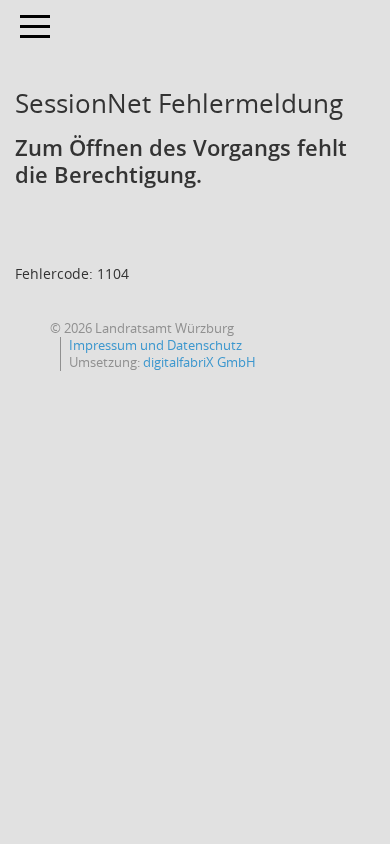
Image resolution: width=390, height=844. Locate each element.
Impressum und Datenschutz (155, 345)
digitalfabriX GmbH (199, 362)
